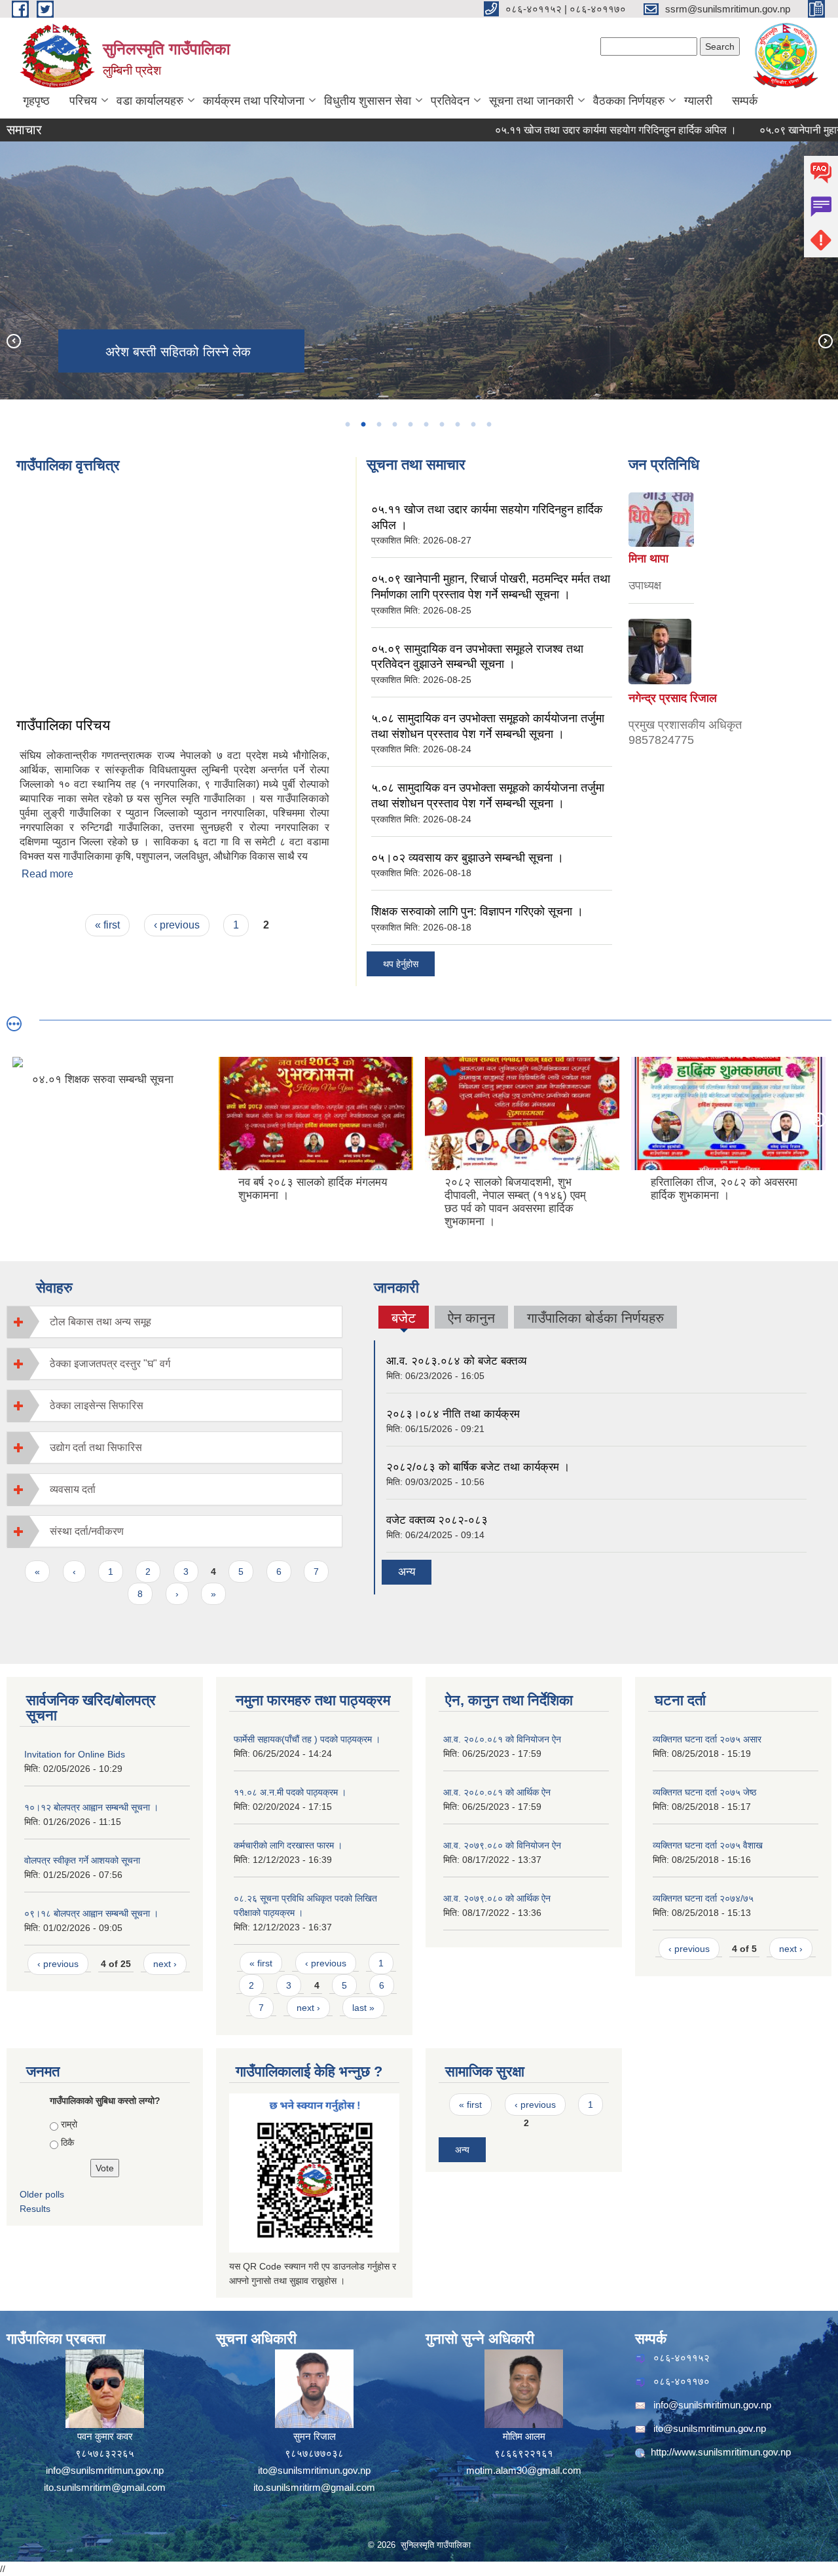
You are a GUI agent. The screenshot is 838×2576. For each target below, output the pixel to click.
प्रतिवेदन (450, 101)
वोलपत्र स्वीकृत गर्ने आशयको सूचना (82, 1860)
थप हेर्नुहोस (401, 964)
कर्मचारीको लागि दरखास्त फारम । (288, 1845)
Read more (47, 874)
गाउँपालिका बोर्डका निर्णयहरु (595, 1318)
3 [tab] (378, 424)
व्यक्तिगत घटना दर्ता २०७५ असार (707, 1739)
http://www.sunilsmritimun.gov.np (721, 2452)
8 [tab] (457, 424)
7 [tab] (441, 424)
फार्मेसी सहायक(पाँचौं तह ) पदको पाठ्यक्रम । (307, 1739)
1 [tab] (347, 424)
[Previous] (13, 340)
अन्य (407, 1572)
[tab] (174, 1322)
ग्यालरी (698, 101)
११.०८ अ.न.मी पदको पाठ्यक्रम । (290, 1792)
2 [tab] (363, 424)
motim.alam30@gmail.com (524, 2470)
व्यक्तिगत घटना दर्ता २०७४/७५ (703, 1898)
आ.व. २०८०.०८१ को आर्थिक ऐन (497, 1792)
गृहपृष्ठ (36, 101)
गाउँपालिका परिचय (63, 725)
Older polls (42, 2194)
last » (363, 2008)
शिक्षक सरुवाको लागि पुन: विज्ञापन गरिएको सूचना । (477, 911)
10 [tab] (488, 424)
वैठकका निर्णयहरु (629, 101)
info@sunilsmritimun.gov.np (105, 2470)
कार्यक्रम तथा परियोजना (254, 101)
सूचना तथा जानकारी (531, 101)
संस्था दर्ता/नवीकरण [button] (87, 1531)
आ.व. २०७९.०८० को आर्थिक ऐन (497, 1898)
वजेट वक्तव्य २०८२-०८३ (437, 1520)
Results (35, 2209)
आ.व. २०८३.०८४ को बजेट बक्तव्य (456, 1361)
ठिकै (67, 2143)
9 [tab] (473, 424)
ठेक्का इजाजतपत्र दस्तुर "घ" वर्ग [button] (110, 1364)
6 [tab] (426, 424)
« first (107, 925)
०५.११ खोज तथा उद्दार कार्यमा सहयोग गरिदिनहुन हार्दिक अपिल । (563, 130)
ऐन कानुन (471, 1318)
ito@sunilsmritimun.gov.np (314, 2470)
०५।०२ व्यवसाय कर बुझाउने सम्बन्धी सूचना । (467, 858)
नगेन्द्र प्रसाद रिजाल (673, 698)
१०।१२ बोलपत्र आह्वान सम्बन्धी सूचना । (91, 1807)
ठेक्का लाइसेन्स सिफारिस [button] (97, 1406)
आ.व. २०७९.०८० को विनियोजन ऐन (502, 1845)
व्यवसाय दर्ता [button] (73, 1489)
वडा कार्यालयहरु (150, 101)
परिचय (83, 101)
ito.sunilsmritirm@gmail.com (105, 2487)
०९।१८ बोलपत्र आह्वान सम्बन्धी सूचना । (91, 1913)
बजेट (404, 1319)
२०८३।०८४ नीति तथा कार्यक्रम (453, 1414)
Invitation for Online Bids (75, 1754)
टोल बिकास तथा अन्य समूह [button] (100, 1322)
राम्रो (69, 2124)
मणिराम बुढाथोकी (666, 570)
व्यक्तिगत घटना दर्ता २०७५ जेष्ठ (704, 1792)
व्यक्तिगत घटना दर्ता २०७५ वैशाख (708, 1845)
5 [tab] (410, 424)
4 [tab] (394, 424)
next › (165, 1964)
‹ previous (177, 925)
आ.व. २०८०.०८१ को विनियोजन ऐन (502, 1739)
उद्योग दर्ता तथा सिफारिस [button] (96, 1447)
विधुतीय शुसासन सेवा (368, 101)
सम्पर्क (745, 101)
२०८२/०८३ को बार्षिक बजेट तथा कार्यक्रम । (478, 1467)
